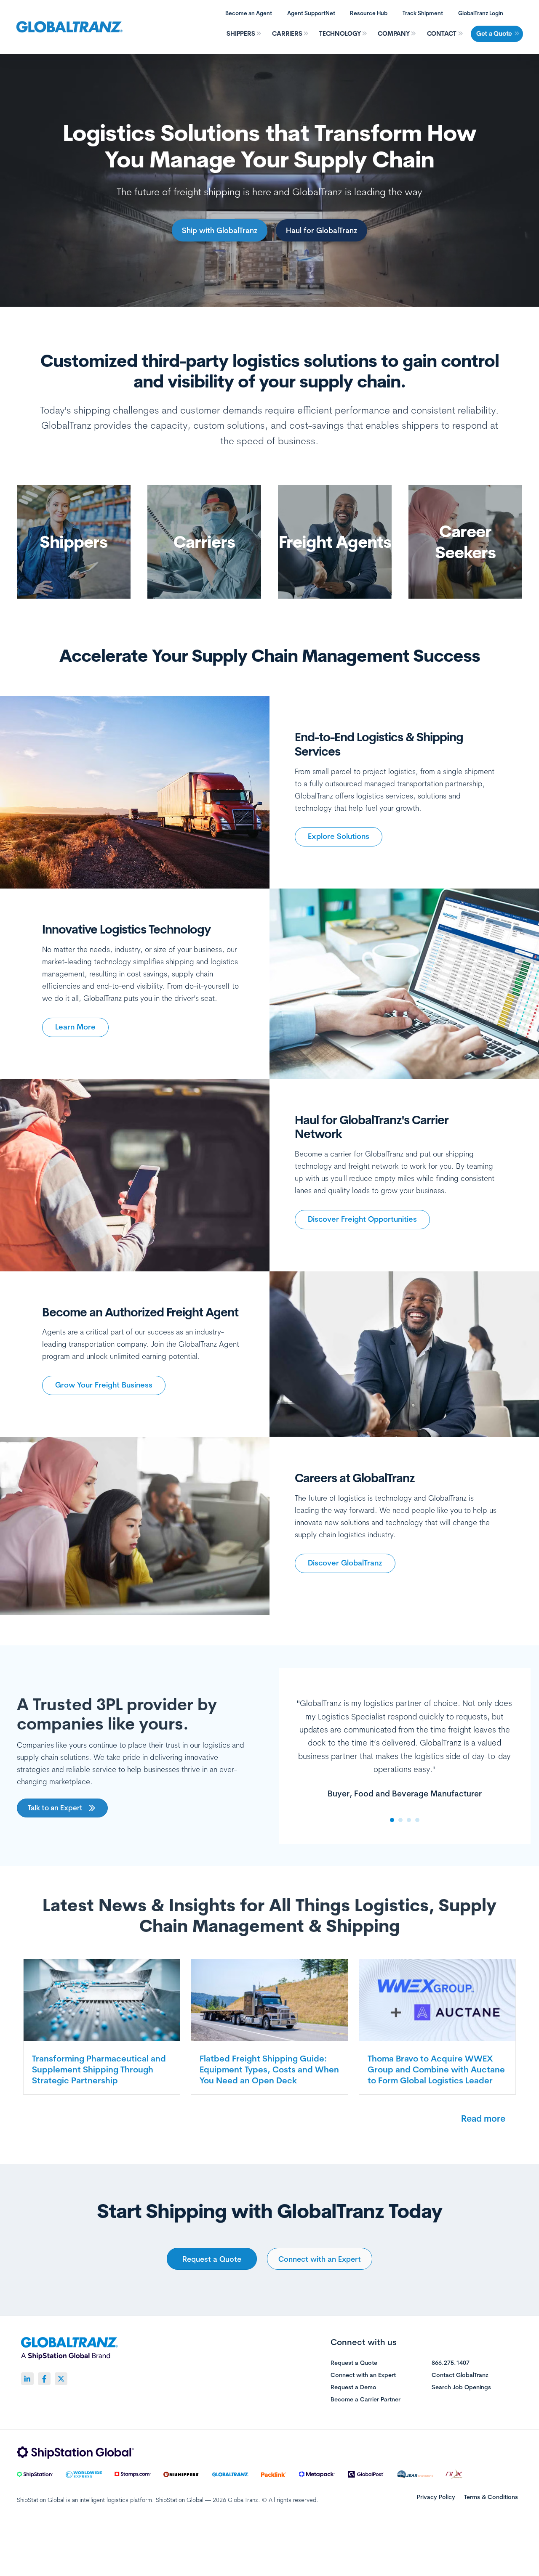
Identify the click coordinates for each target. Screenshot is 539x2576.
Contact (442, 33)
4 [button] (417, 1820)
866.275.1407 (451, 2363)
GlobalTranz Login (481, 13)
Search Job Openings (461, 2388)
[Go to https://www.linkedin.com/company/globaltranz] (27, 2379)
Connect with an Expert (363, 2375)
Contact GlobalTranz (460, 2375)
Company (394, 33)
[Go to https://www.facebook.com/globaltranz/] (44, 2379)
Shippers (241, 33)
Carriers (287, 33)
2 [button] (400, 1820)
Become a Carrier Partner (366, 2400)
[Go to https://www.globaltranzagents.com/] (335, 542)
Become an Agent (249, 13)
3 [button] (409, 1820)
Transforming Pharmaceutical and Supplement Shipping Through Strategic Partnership (99, 2069)
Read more (483, 2118)
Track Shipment (423, 13)
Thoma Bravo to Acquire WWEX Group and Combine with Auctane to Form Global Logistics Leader (436, 2069)
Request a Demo (354, 2388)
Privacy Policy (436, 2497)
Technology (340, 33)
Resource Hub (369, 13)
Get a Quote (494, 33)
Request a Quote (354, 2363)
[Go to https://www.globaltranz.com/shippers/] (74, 542)
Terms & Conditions (491, 2497)
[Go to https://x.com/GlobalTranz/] (61, 2379)
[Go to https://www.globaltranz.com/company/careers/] (465, 542)
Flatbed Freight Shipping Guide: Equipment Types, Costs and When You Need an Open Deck (269, 2069)
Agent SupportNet (311, 13)
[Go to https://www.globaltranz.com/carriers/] (204, 542)
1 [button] (392, 1820)
